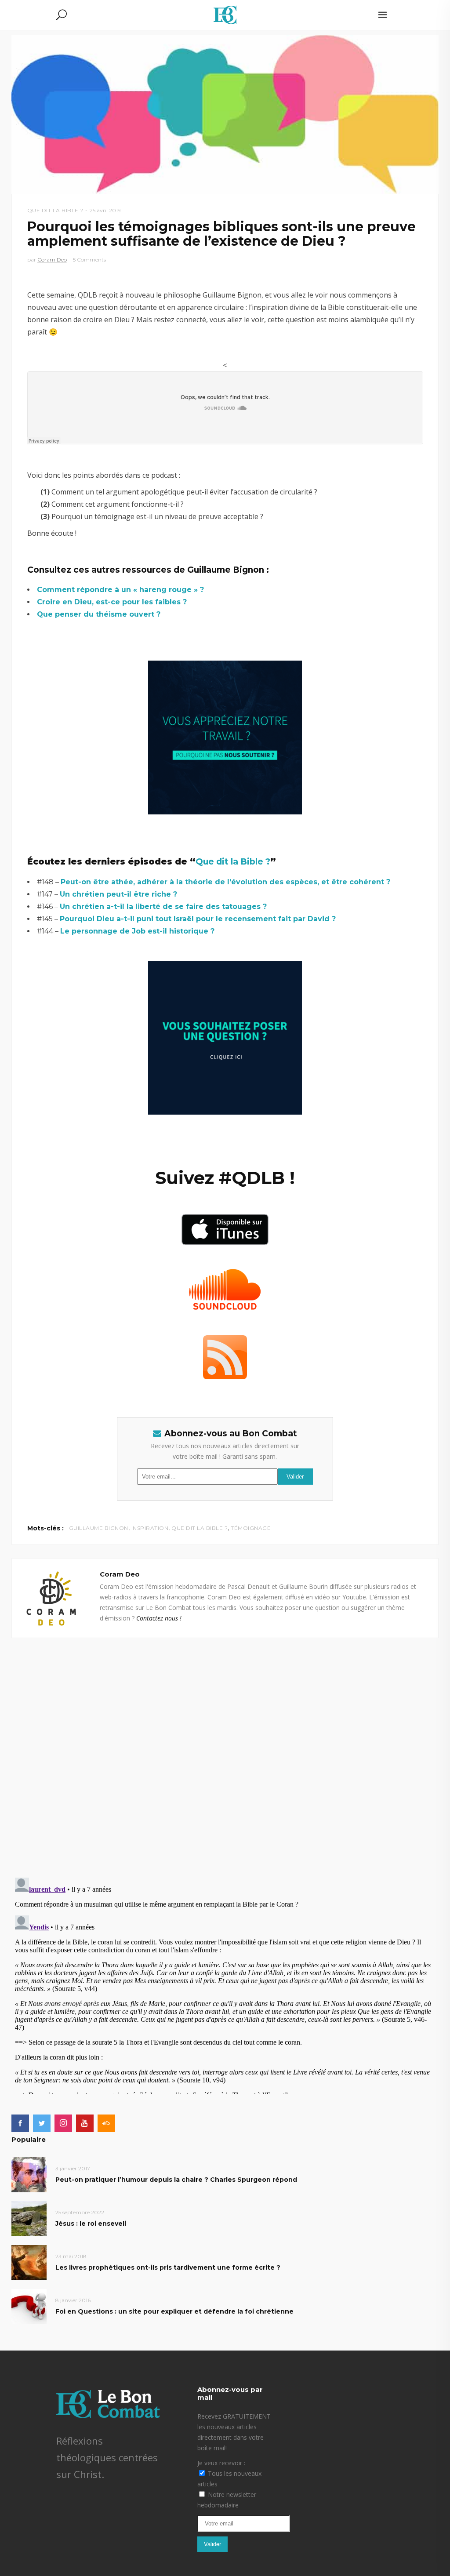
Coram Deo (52, 260)
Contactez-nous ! (159, 1618)
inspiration (150, 1528)
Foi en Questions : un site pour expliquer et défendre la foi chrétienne (174, 2311)
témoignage (251, 1528)
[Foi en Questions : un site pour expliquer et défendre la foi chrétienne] (29, 2306)
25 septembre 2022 (80, 2212)
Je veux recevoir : (221, 2463)
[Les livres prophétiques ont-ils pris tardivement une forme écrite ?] (29, 2262)
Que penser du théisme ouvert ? (99, 614)
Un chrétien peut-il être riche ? (118, 894)
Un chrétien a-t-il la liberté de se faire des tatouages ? (163, 907)
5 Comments (89, 260)
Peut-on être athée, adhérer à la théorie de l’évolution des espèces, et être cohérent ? (225, 882)
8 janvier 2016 (73, 2300)
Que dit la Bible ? (55, 210)
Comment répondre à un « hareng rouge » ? (120, 590)
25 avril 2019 (105, 210)
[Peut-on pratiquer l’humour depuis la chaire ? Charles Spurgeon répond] (29, 2174)
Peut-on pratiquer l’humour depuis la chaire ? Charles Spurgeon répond (176, 2180)
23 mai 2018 (71, 2256)
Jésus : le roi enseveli (91, 2224)
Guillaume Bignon (99, 1528)
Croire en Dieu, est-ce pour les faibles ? (112, 602)
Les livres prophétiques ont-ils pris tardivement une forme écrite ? (168, 2267)
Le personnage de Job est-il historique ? (137, 931)
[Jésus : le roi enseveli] (29, 2218)
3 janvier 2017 (73, 2168)
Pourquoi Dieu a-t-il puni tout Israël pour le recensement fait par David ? (198, 919)
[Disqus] (225, 1748)
